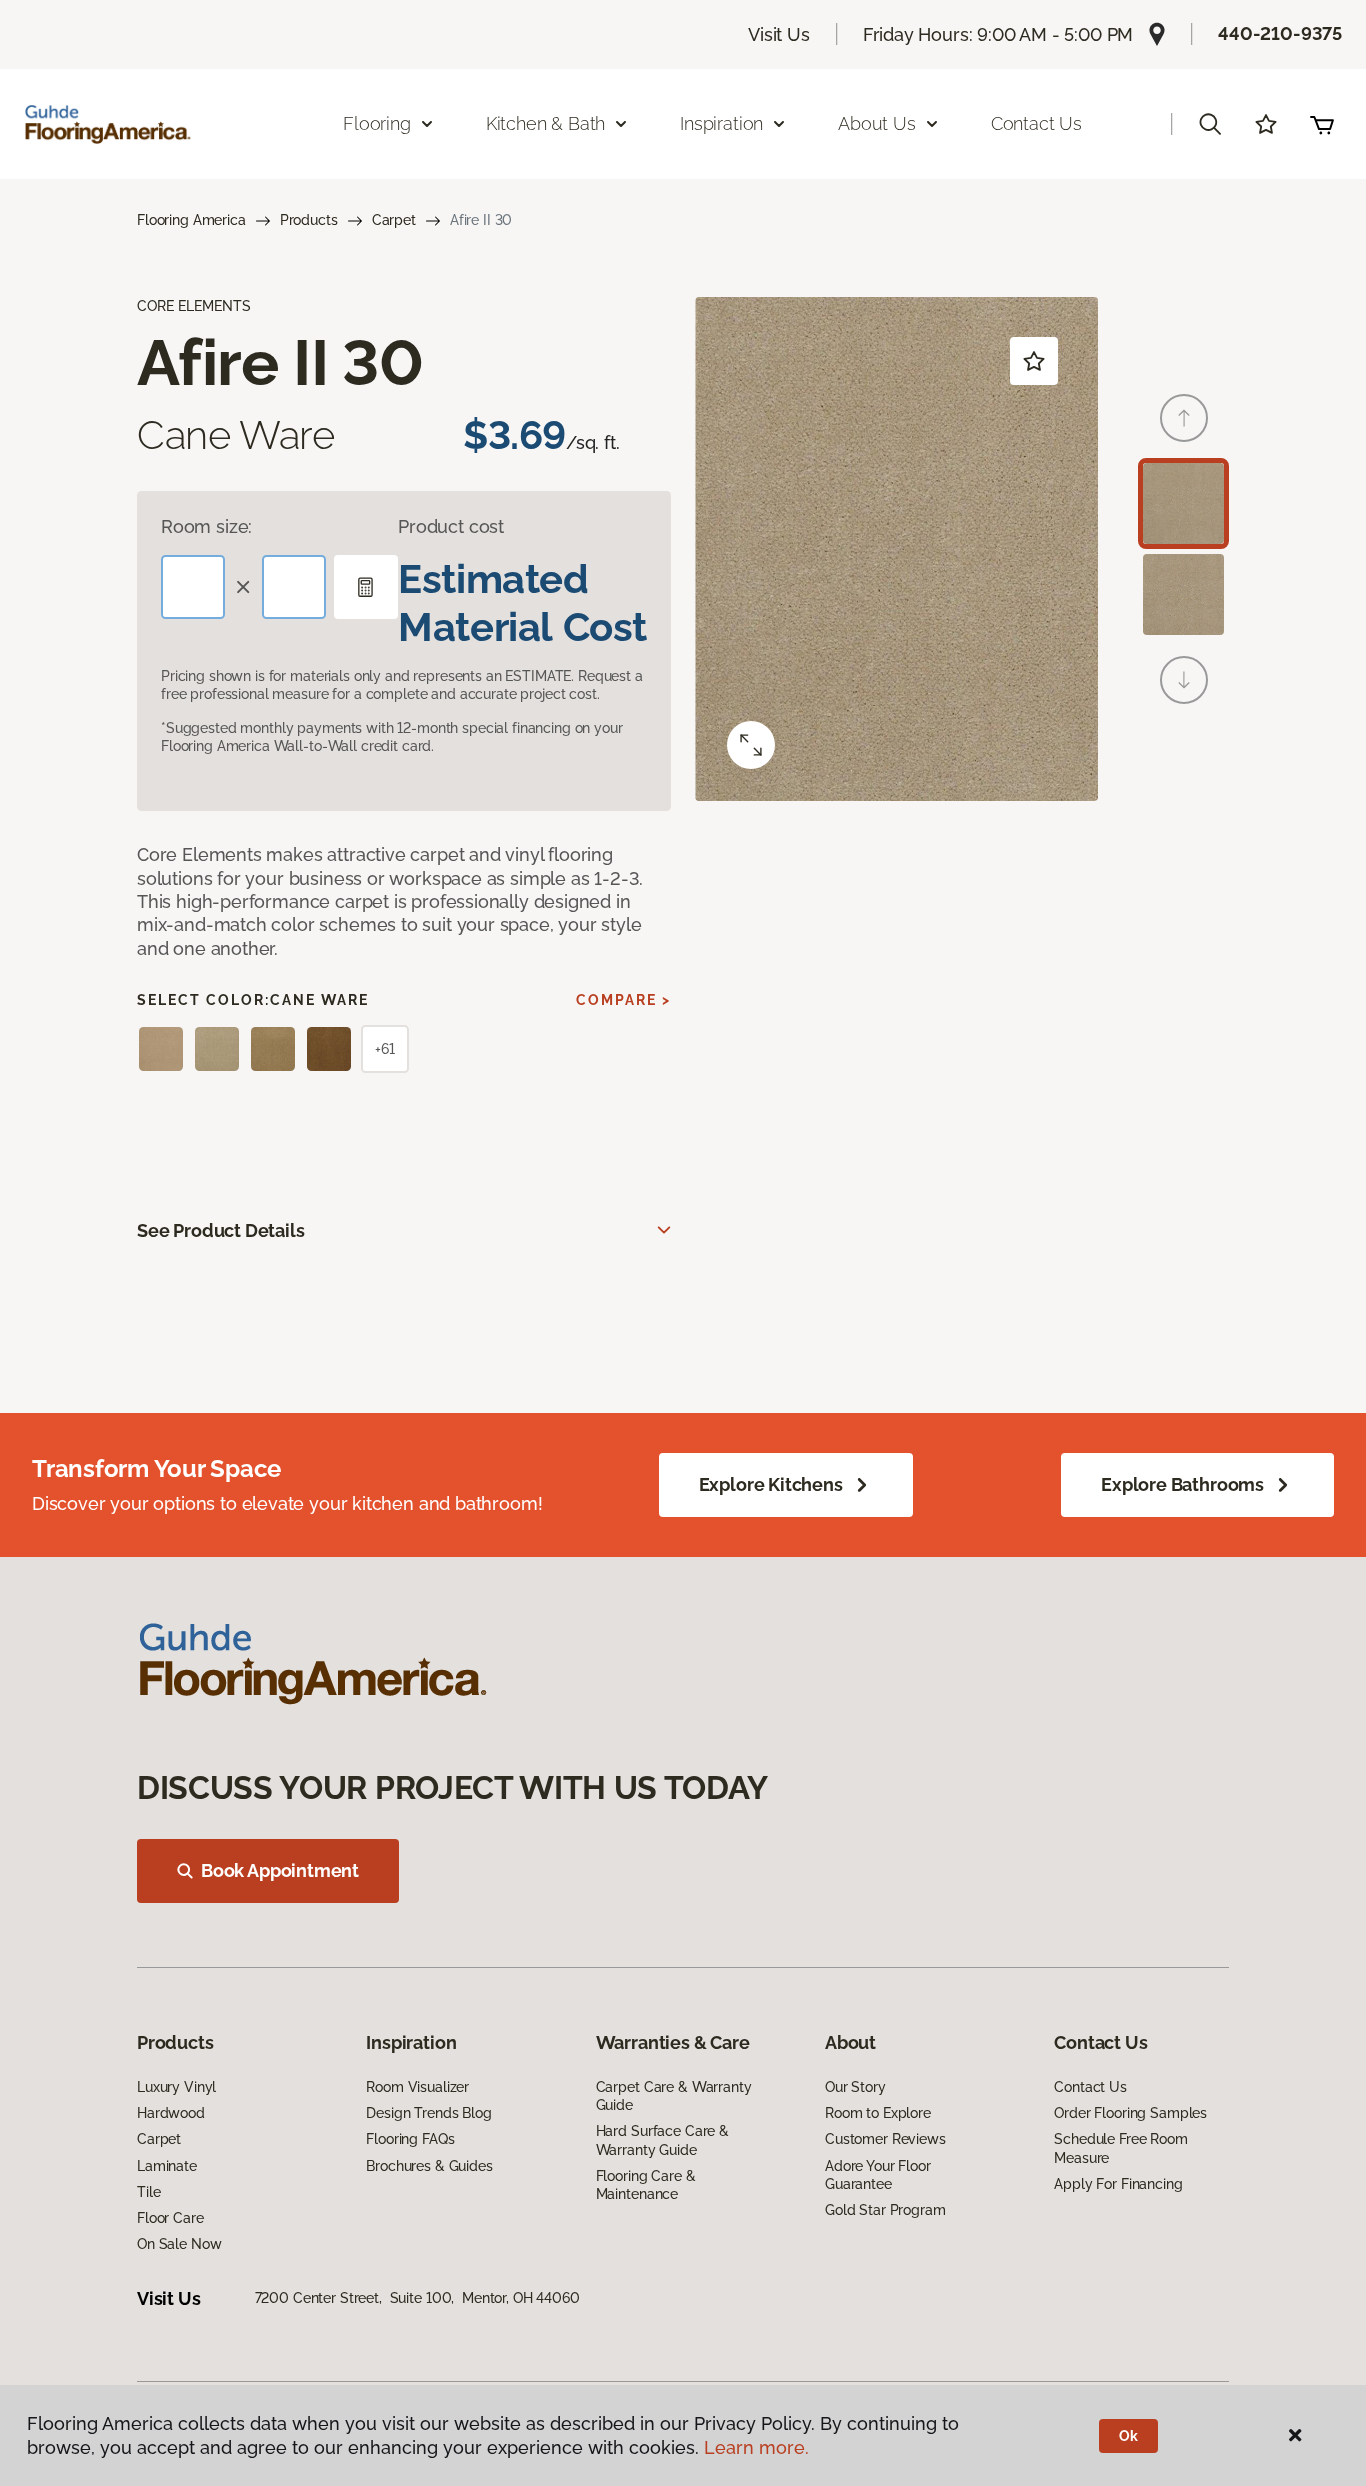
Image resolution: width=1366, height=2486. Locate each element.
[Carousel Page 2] (1183, 594)
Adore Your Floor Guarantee (878, 2175)
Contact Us (1036, 123)
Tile (148, 2192)
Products (309, 220)
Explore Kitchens (771, 1484)
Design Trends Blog (428, 2113)
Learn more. (756, 2447)
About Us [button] (877, 123)
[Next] (1184, 680)
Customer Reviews (885, 2139)
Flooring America (191, 220)
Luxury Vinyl (176, 2087)
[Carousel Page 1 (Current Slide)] (1183, 503)
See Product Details (221, 1230)
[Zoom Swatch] (751, 745)
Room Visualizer (417, 2087)
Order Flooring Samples (1130, 2113)
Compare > (623, 1000)
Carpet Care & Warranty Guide (674, 2096)
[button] (1210, 124)
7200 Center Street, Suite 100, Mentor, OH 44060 (417, 2298)
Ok (1128, 2436)
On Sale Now (179, 2244)
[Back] (1184, 418)
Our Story (855, 2087)
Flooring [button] (377, 123)
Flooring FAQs (410, 2139)
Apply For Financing (1118, 2184)
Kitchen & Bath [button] (545, 123)
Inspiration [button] (721, 123)
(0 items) (1322, 124)
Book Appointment (280, 1870)
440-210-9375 (1280, 33)
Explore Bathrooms (1182, 1484)
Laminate (167, 2166)
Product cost (451, 526)
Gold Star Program (885, 2210)
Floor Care (170, 2218)
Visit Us (779, 34)
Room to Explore (878, 2113)
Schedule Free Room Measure (1120, 2148)
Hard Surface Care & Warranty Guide (662, 2140)
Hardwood (171, 2113)
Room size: (206, 526)
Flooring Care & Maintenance (646, 2185)
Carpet (394, 220)
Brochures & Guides (429, 2166)
